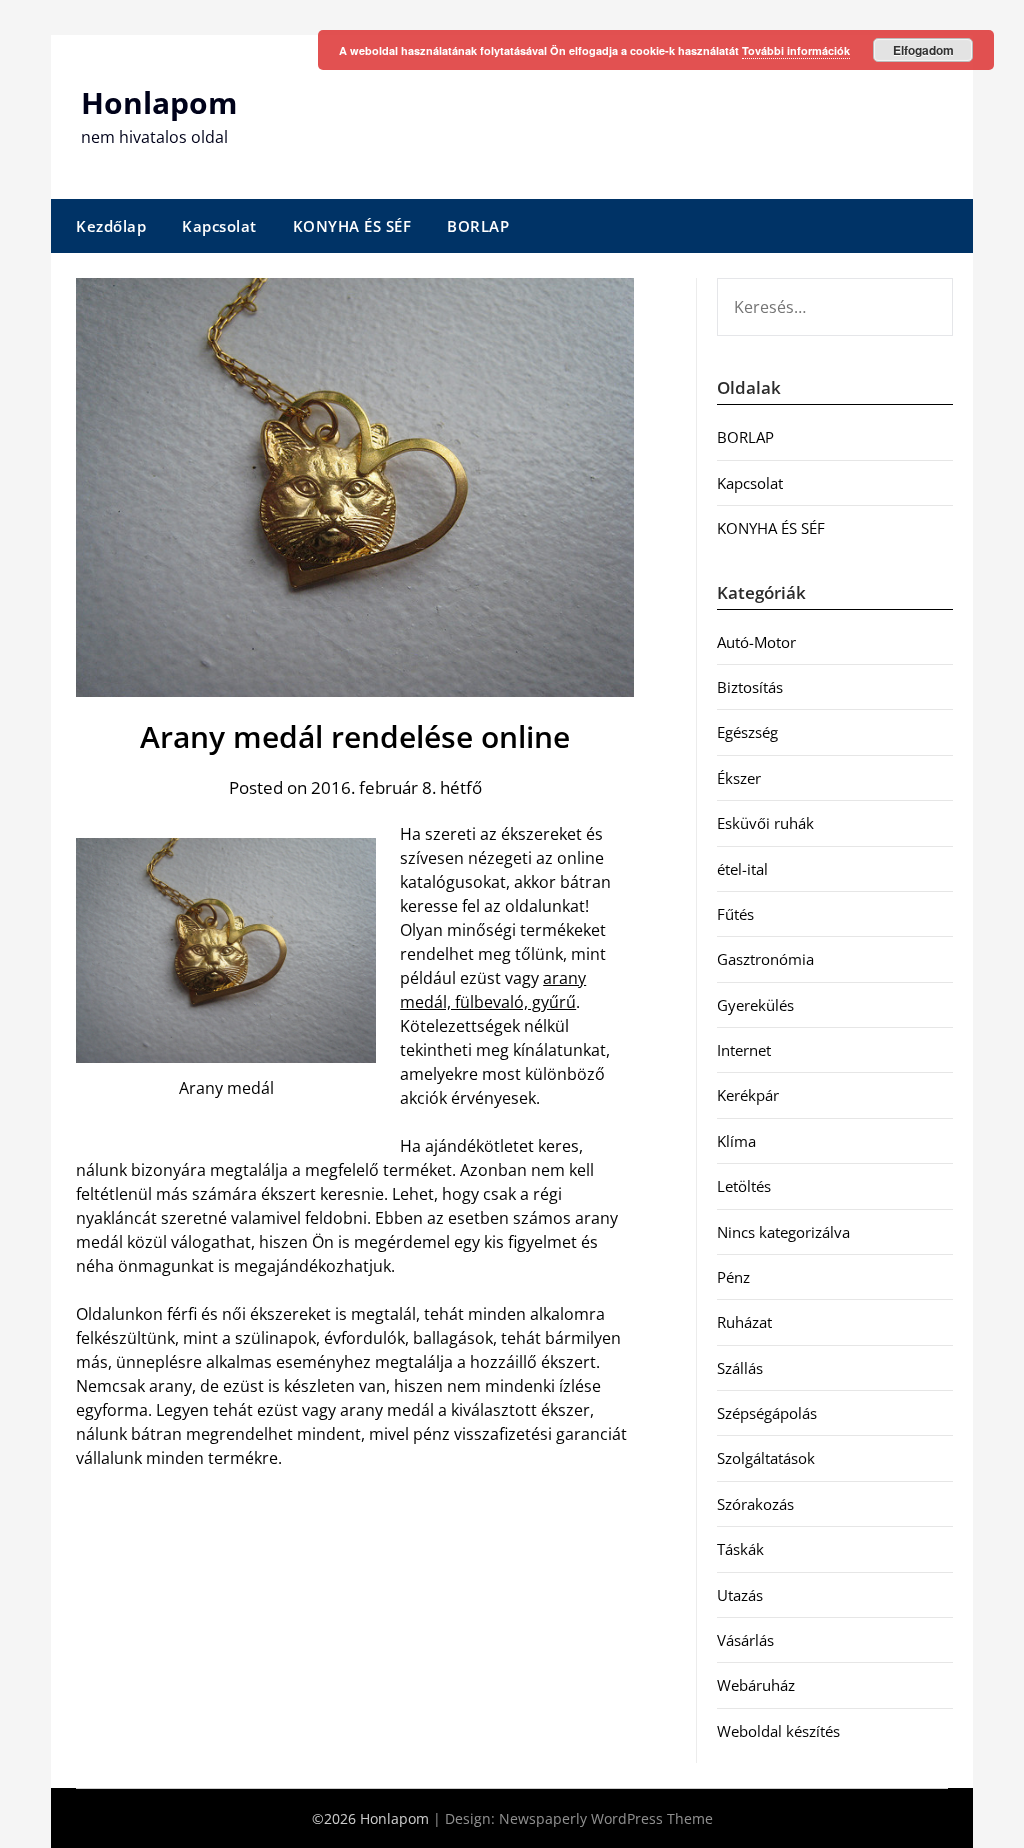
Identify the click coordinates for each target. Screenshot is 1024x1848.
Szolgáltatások (766, 1458)
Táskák (740, 1549)
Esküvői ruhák (765, 823)
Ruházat (744, 1322)
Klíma (736, 1141)
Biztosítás (750, 687)
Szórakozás (755, 1504)
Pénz (733, 1277)
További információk (796, 50)
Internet (744, 1050)
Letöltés (744, 1186)
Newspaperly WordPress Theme (606, 1818)
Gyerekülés (755, 1005)
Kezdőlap (111, 226)
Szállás (740, 1368)
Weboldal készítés (778, 1731)
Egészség (747, 732)
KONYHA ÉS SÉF (352, 226)
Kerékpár (748, 1095)
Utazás (740, 1595)
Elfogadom (923, 50)
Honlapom (159, 102)
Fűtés (735, 914)
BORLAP (478, 226)
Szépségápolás (767, 1413)
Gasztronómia (765, 959)
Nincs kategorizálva (783, 1232)
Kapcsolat (219, 226)
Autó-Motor (756, 642)
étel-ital (742, 869)
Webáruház (756, 1685)
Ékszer (739, 778)
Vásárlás (745, 1640)
